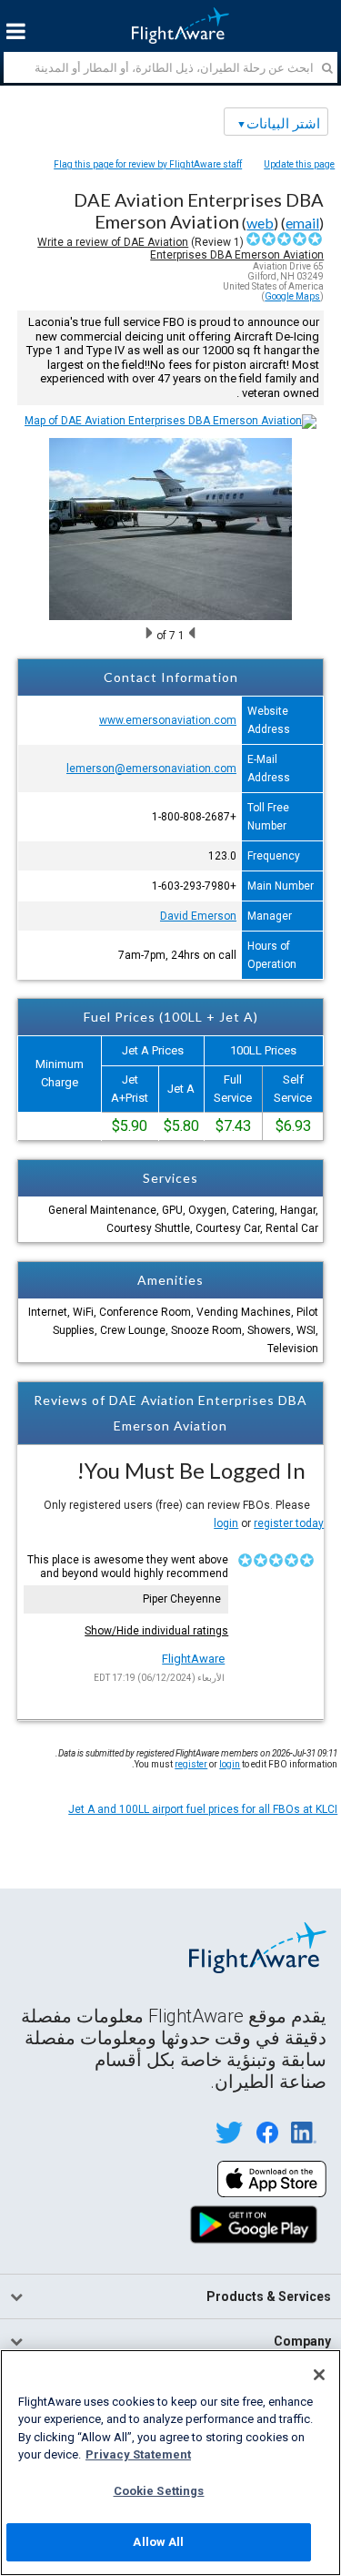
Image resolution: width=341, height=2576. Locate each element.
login (226, 1523)
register (191, 1764)
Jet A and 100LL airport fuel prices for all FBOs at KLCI (203, 1809)
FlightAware (193, 1659)
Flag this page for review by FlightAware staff (148, 164)
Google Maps (292, 296)
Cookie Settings (159, 2491)
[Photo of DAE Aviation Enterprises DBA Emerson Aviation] (170, 616)
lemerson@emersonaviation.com (151, 769)
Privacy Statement (138, 2454)
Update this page (299, 164)
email (302, 223)
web (260, 223)
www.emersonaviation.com (168, 720)
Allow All (158, 2542)
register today (289, 1523)
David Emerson (198, 916)
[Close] (319, 2375)
